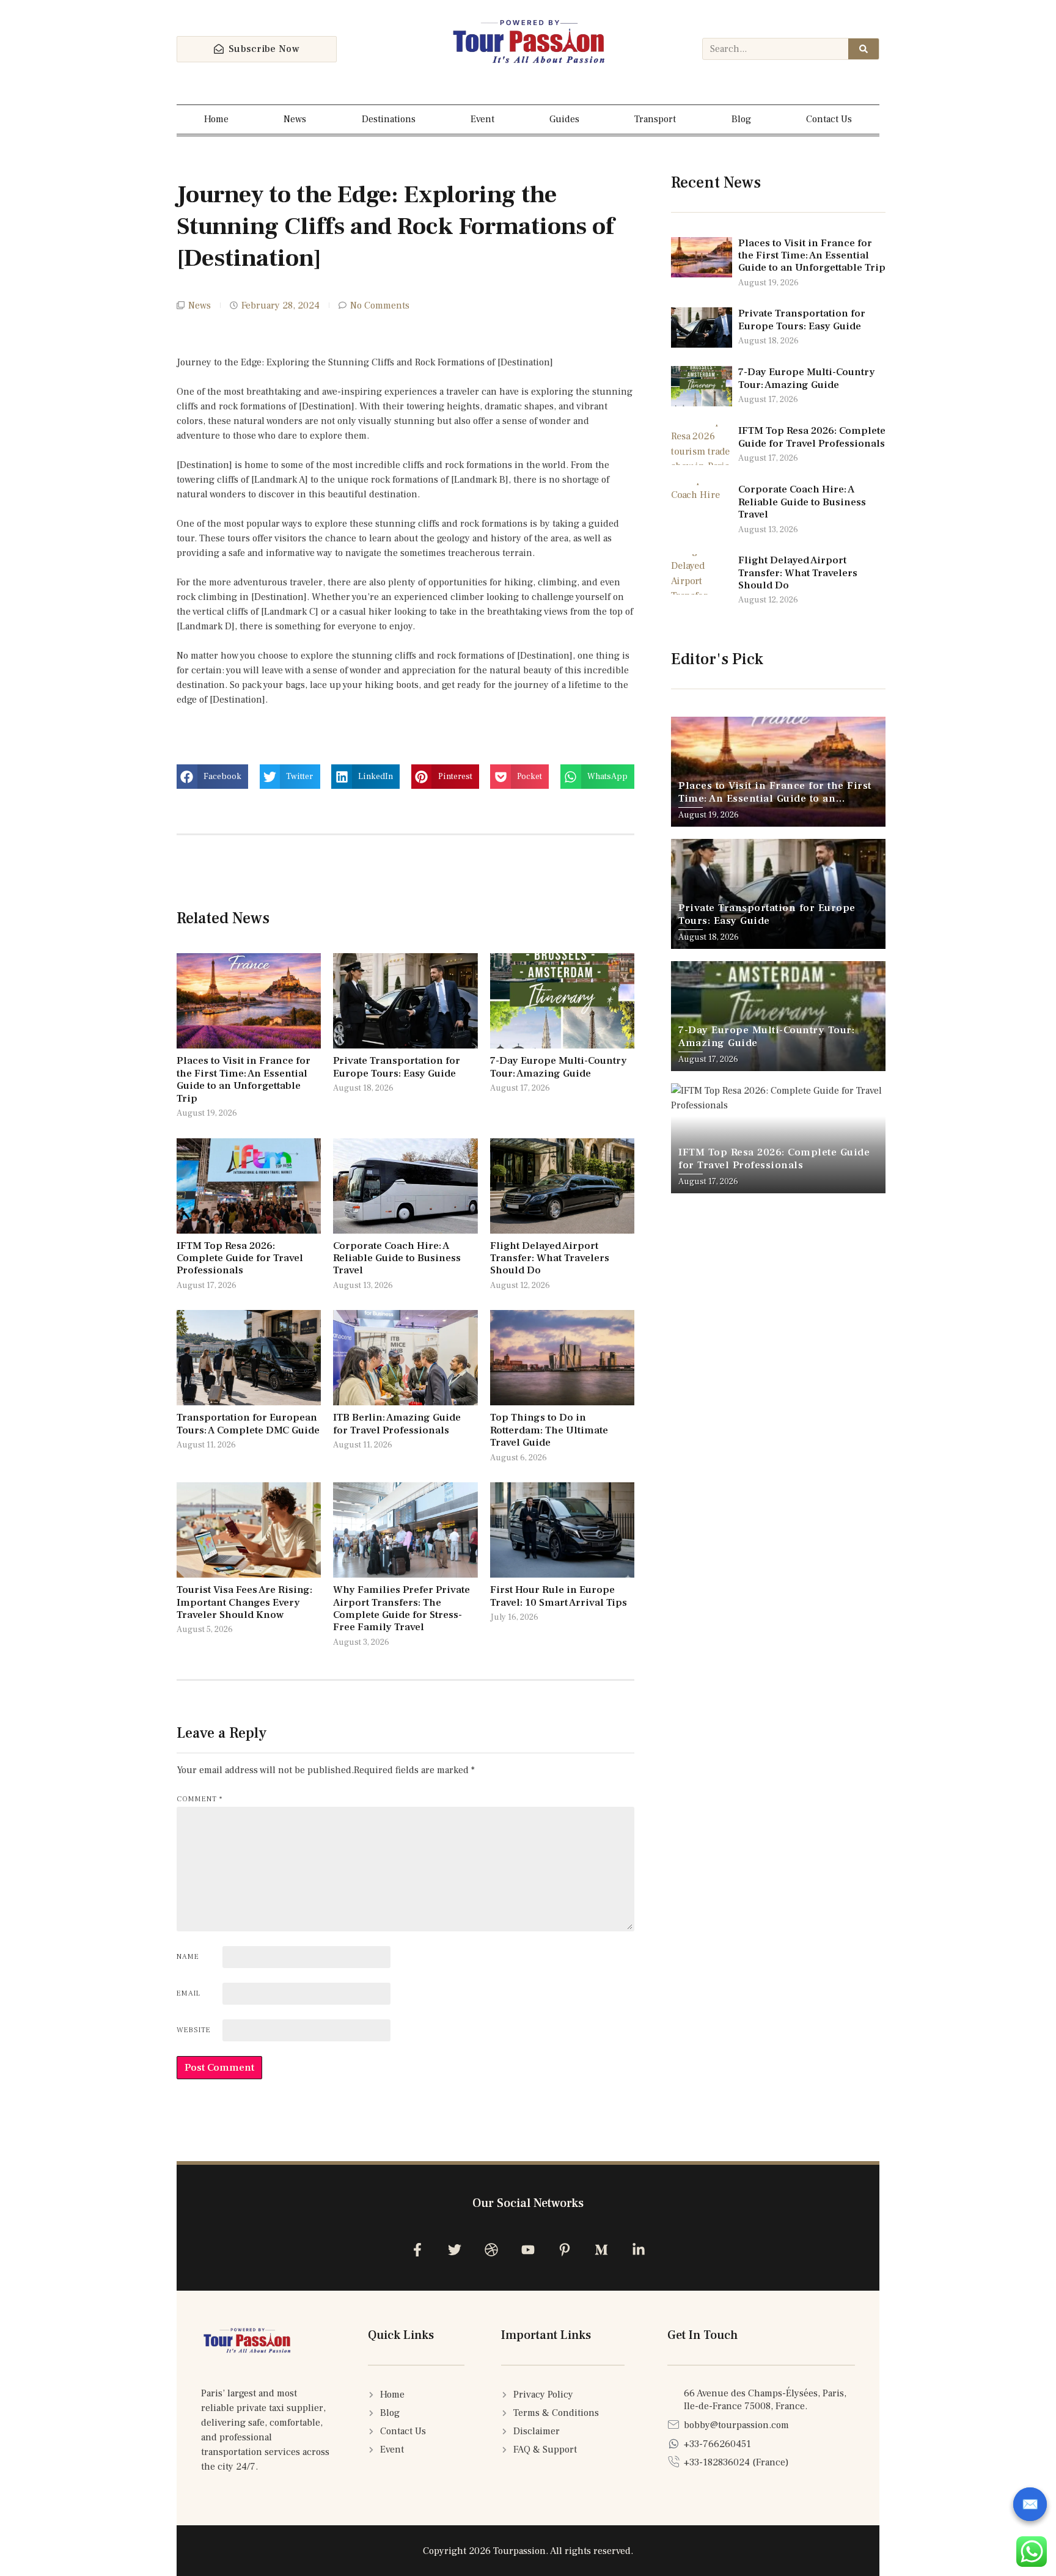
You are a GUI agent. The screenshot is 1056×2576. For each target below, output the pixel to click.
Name (188, 1957)
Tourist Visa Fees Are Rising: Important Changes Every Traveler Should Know (244, 1602)
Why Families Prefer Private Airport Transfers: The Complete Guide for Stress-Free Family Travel (402, 1608)
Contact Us (829, 119)
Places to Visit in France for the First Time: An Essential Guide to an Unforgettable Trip (244, 1079)
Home (216, 119)
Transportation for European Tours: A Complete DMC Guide (248, 1424)
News (295, 119)
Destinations (389, 119)
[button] (212, 777)
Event (482, 119)
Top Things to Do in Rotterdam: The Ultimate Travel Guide (549, 1430)
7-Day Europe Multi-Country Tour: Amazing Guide (559, 1067)
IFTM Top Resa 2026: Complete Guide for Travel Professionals (240, 1258)
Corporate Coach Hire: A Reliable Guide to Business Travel (397, 1258)
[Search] (864, 49)
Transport (655, 119)
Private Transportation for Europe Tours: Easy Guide (397, 1067)
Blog (741, 119)
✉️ (1030, 2505)
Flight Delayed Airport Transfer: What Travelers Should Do (550, 1258)
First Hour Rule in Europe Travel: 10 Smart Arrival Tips (559, 1596)
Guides (564, 119)
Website (194, 2030)
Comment (200, 1799)
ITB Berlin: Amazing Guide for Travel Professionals (397, 1424)
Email (189, 1993)
